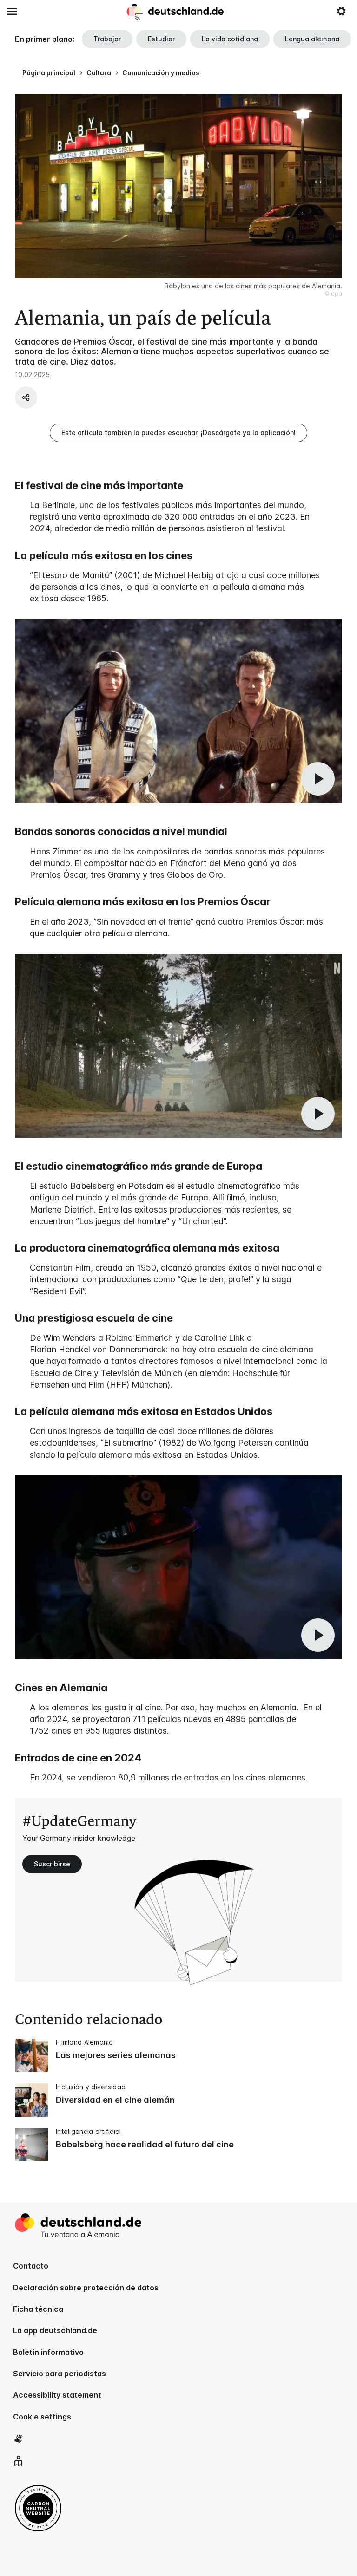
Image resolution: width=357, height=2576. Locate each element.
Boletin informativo (48, 2352)
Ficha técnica (38, 2309)
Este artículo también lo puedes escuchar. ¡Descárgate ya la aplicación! (178, 433)
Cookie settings (42, 2417)
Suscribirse (52, 1864)
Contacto (31, 2266)
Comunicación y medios (161, 73)
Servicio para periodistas (59, 2374)
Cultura (99, 73)
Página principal (49, 73)
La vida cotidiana (230, 39)
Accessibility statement (57, 2395)
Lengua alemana (312, 39)
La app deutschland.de (55, 2330)
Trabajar (107, 39)
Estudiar (161, 39)
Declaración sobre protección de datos (86, 2288)
